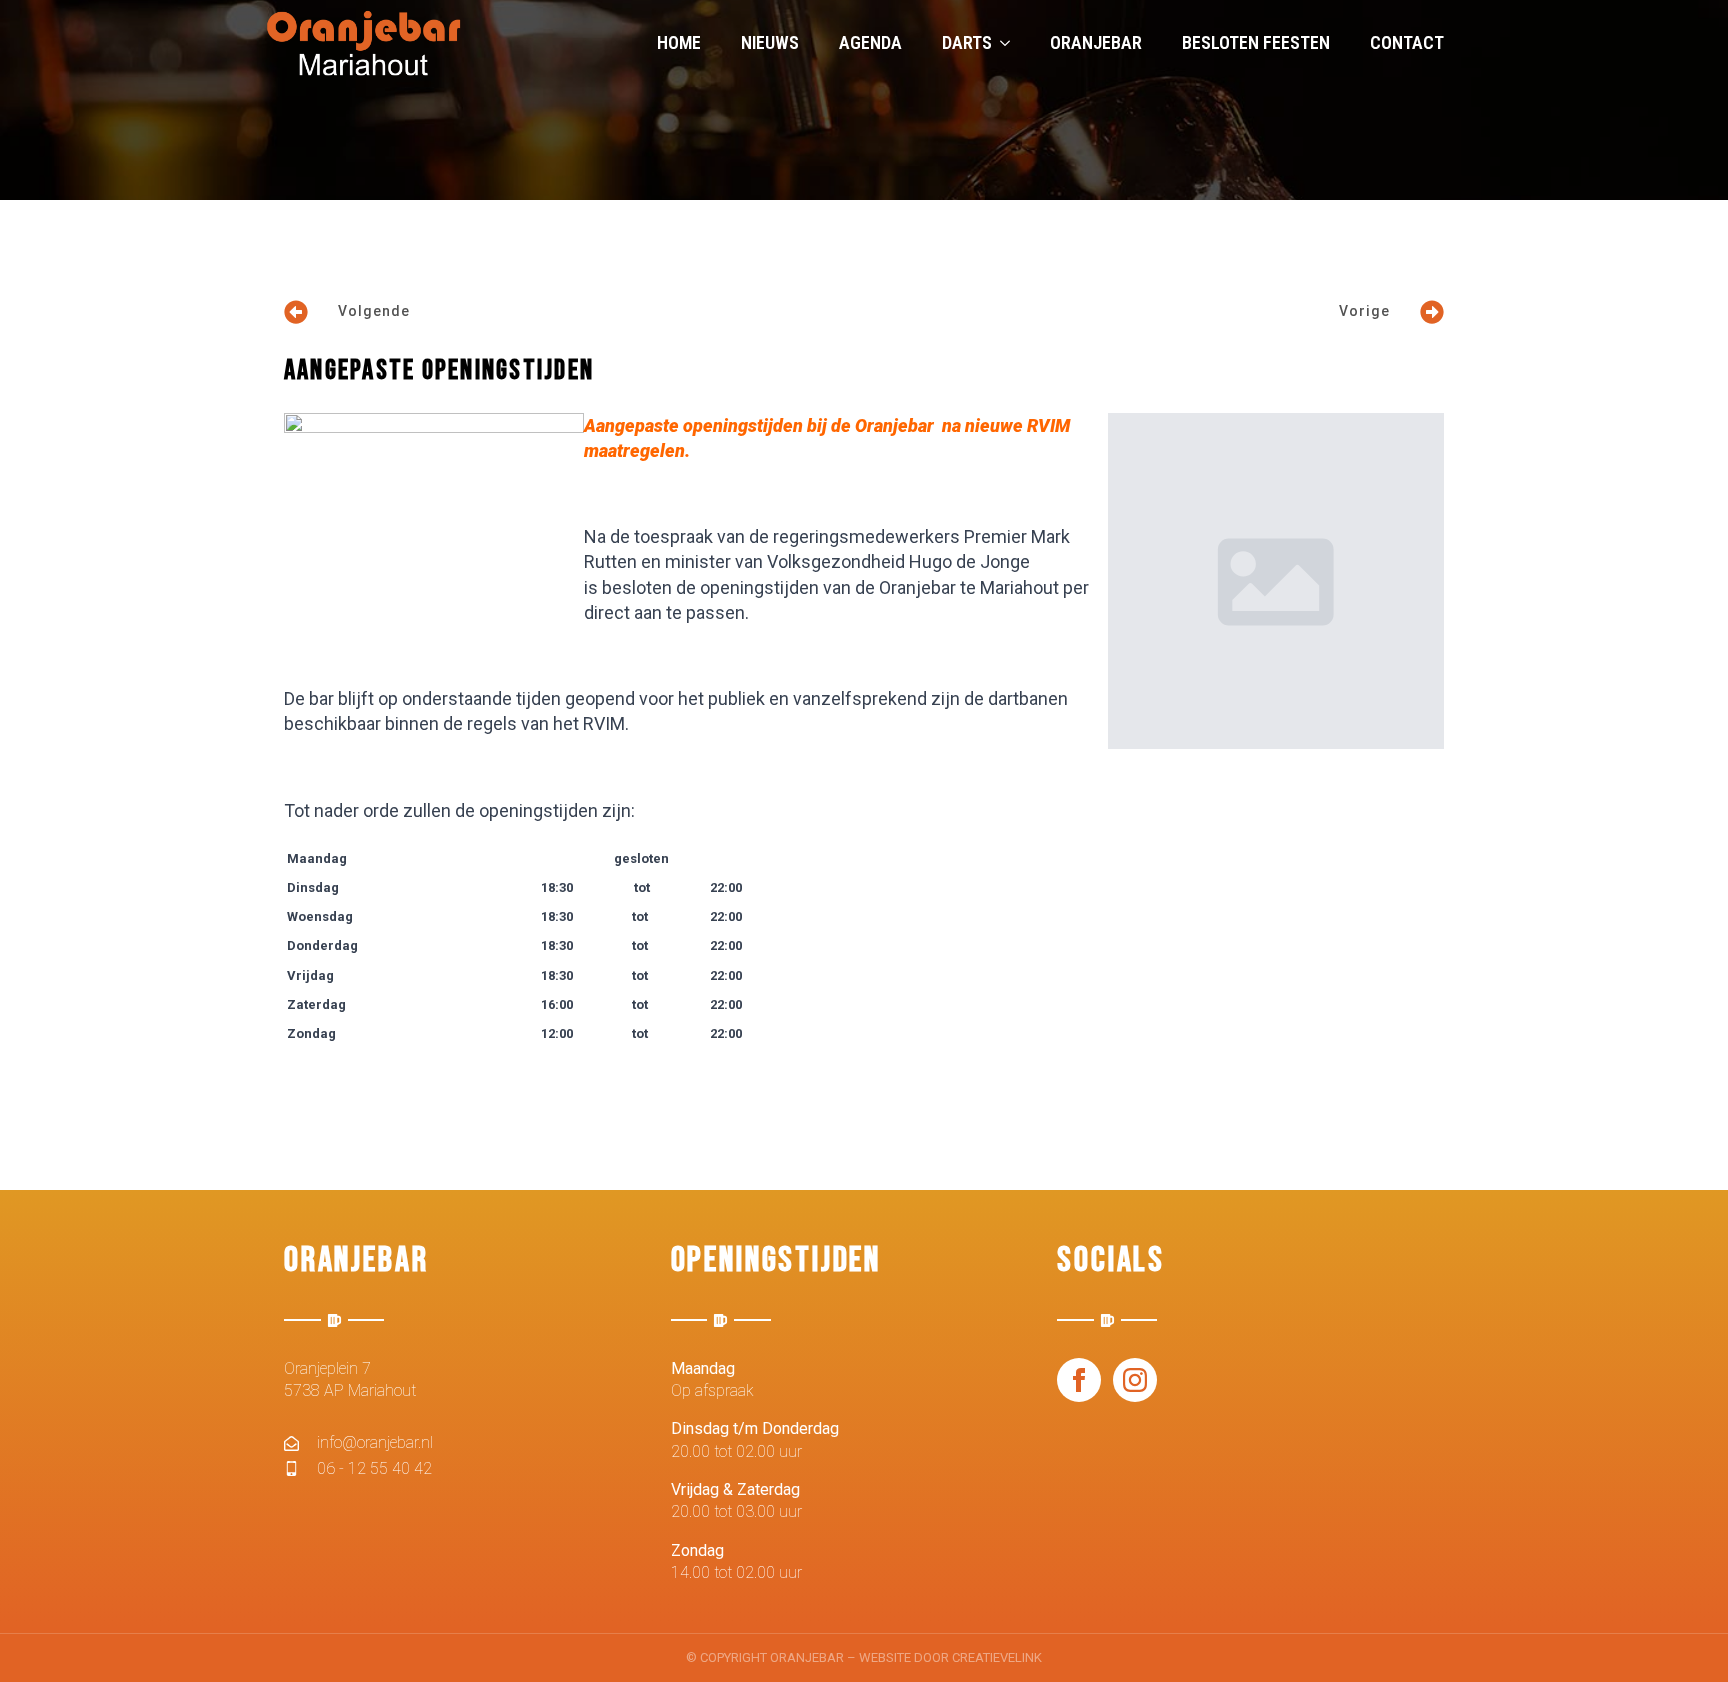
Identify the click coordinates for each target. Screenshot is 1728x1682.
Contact (1407, 42)
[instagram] (1135, 1380)
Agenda (870, 42)
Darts (967, 42)
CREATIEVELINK (997, 1657)
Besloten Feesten (1256, 42)
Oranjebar (1096, 42)
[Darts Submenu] (1011, 43)
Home (679, 42)
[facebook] (1079, 1380)
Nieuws (770, 42)
